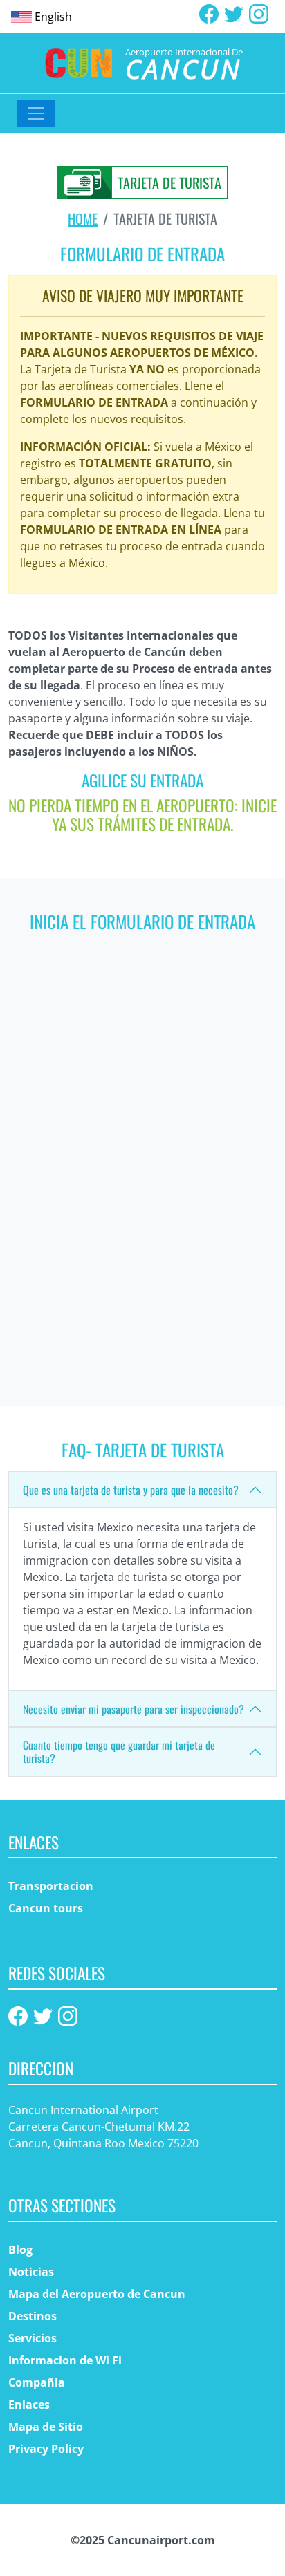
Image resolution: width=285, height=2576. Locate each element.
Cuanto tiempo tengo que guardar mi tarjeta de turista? (119, 1752)
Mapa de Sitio (46, 2427)
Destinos (33, 2316)
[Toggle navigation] (36, 113)
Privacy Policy (46, 2449)
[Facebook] (209, 12)
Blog (20, 2250)
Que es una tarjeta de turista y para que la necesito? (131, 1490)
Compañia (37, 2382)
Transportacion (51, 1886)
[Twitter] (234, 12)
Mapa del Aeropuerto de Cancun (97, 2294)
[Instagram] (259, 12)
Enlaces (29, 2405)
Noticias (31, 2272)
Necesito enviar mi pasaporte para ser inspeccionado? (134, 1709)
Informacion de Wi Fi (65, 2360)
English (53, 17)
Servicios (33, 2338)
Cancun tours (46, 1908)
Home (83, 218)
